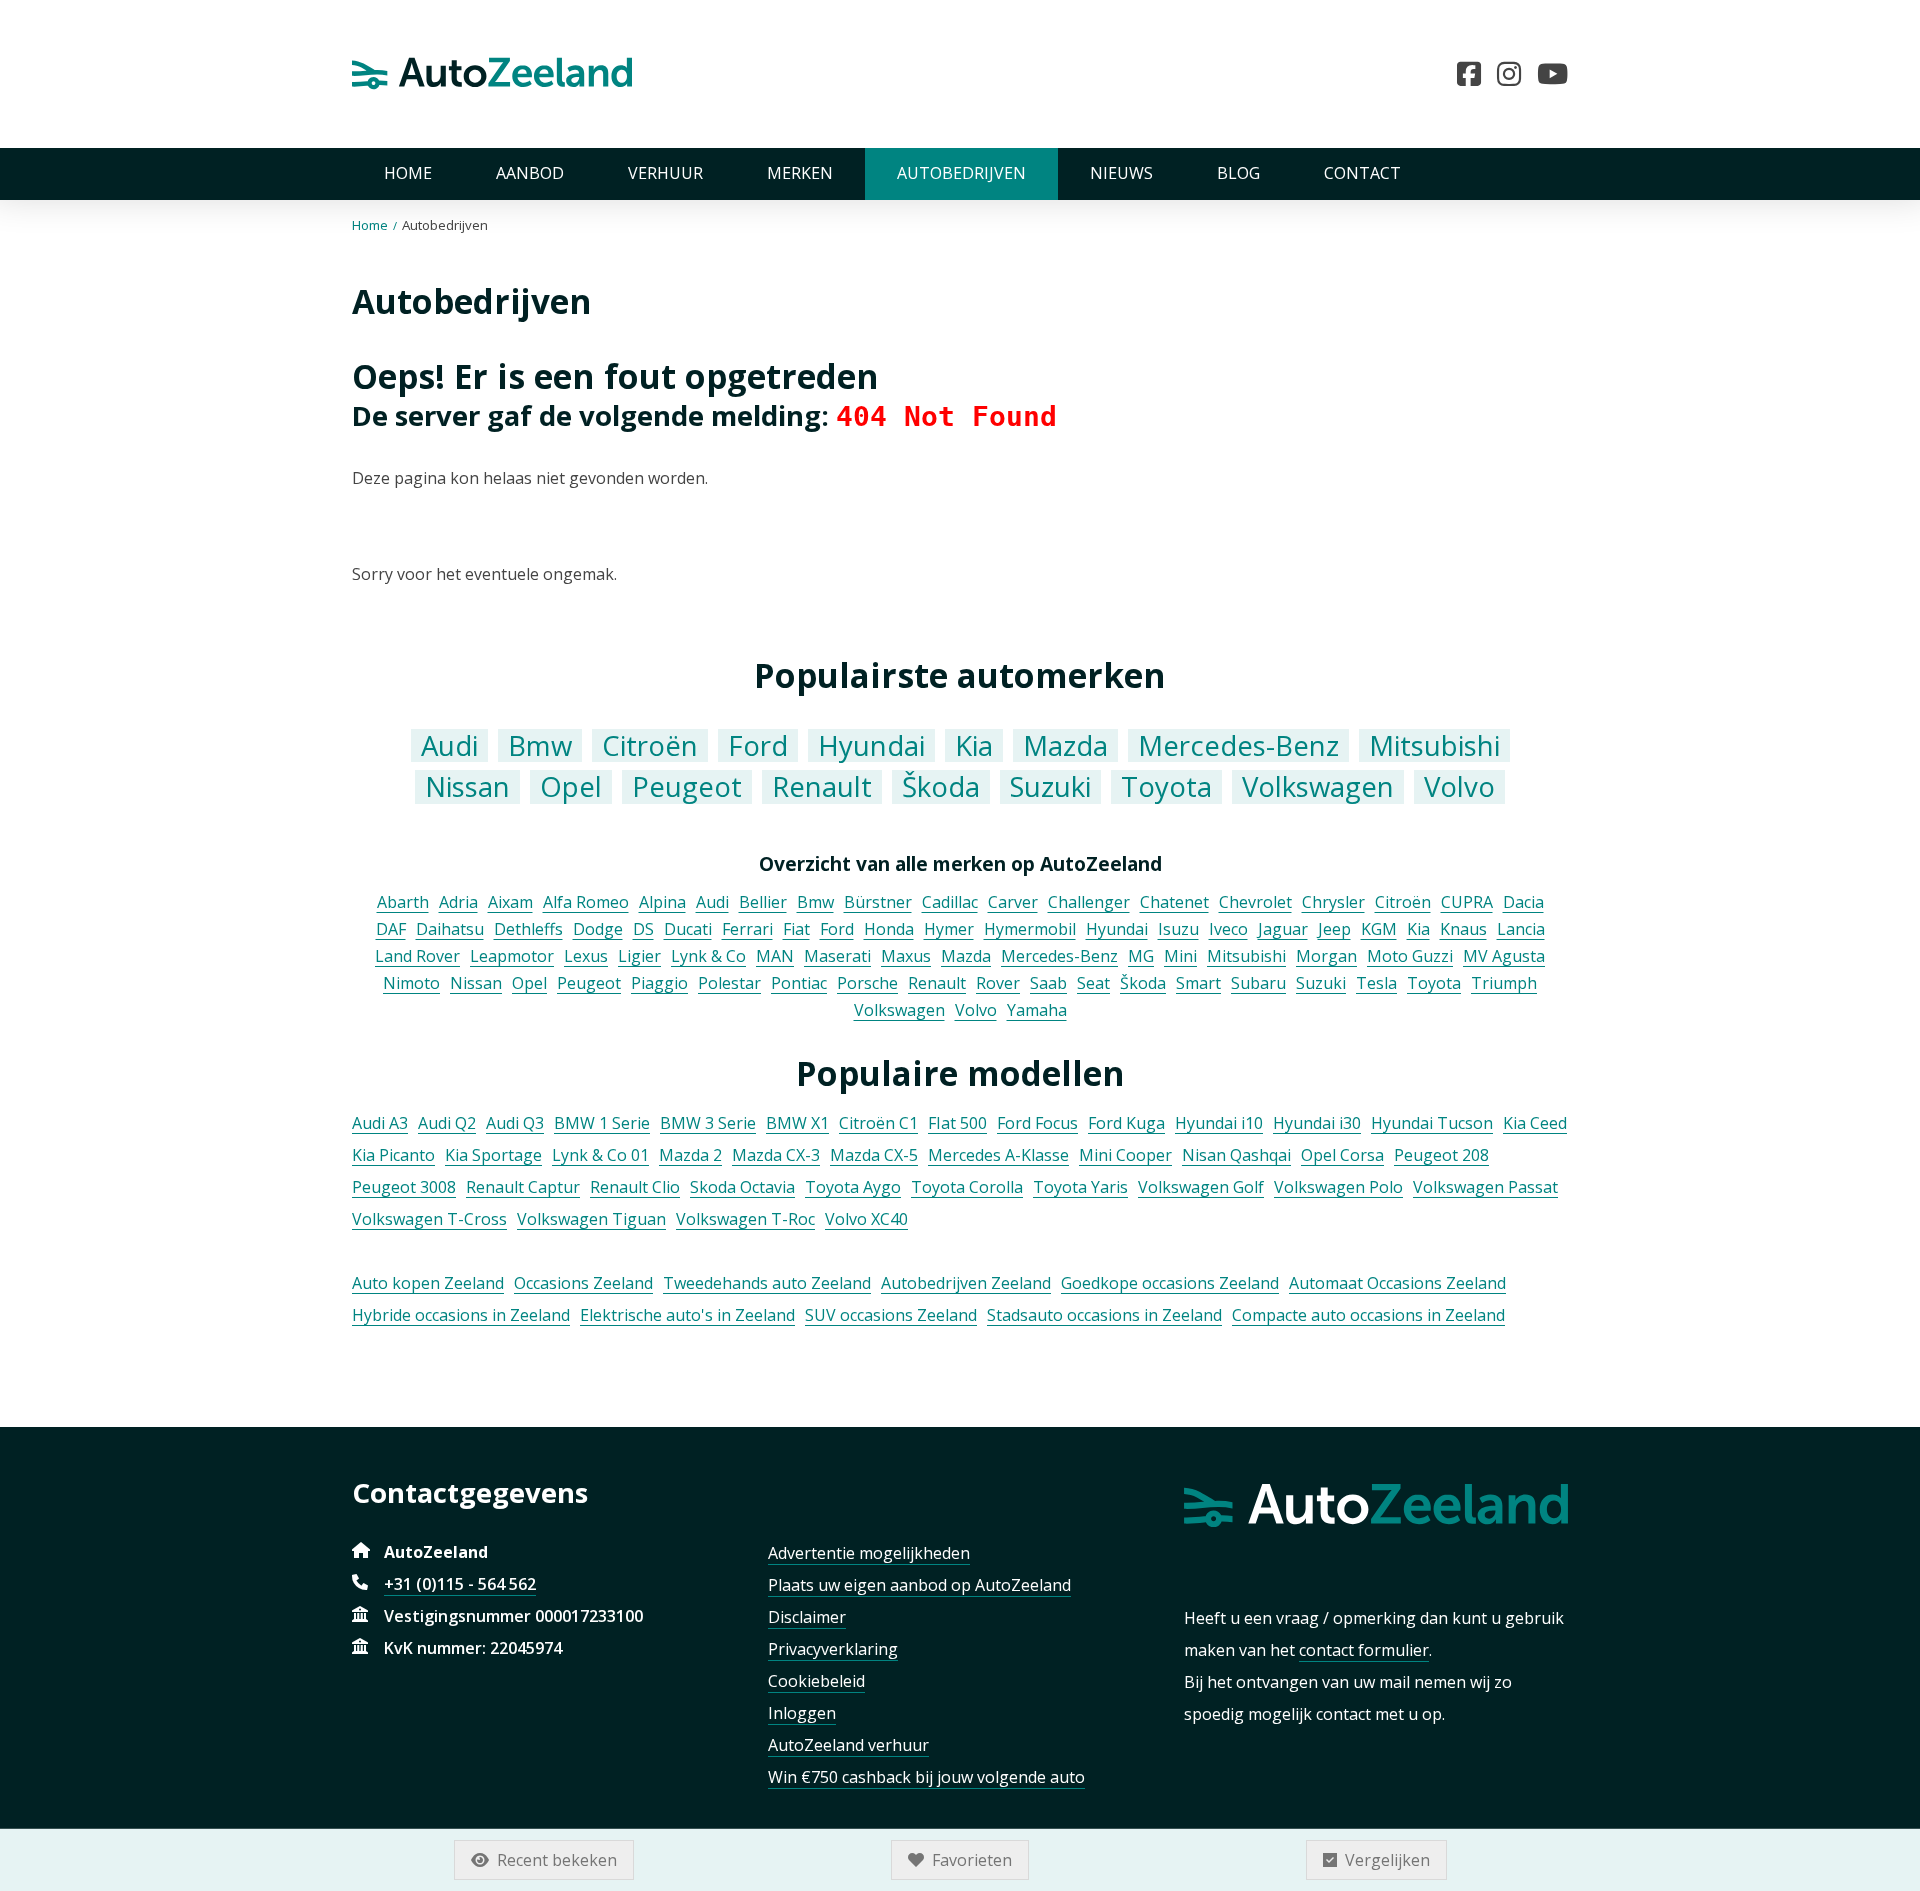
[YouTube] (1552, 74)
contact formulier (1364, 1650)
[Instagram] (1517, 74)
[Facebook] (1477, 74)
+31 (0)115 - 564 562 (460, 1584)
